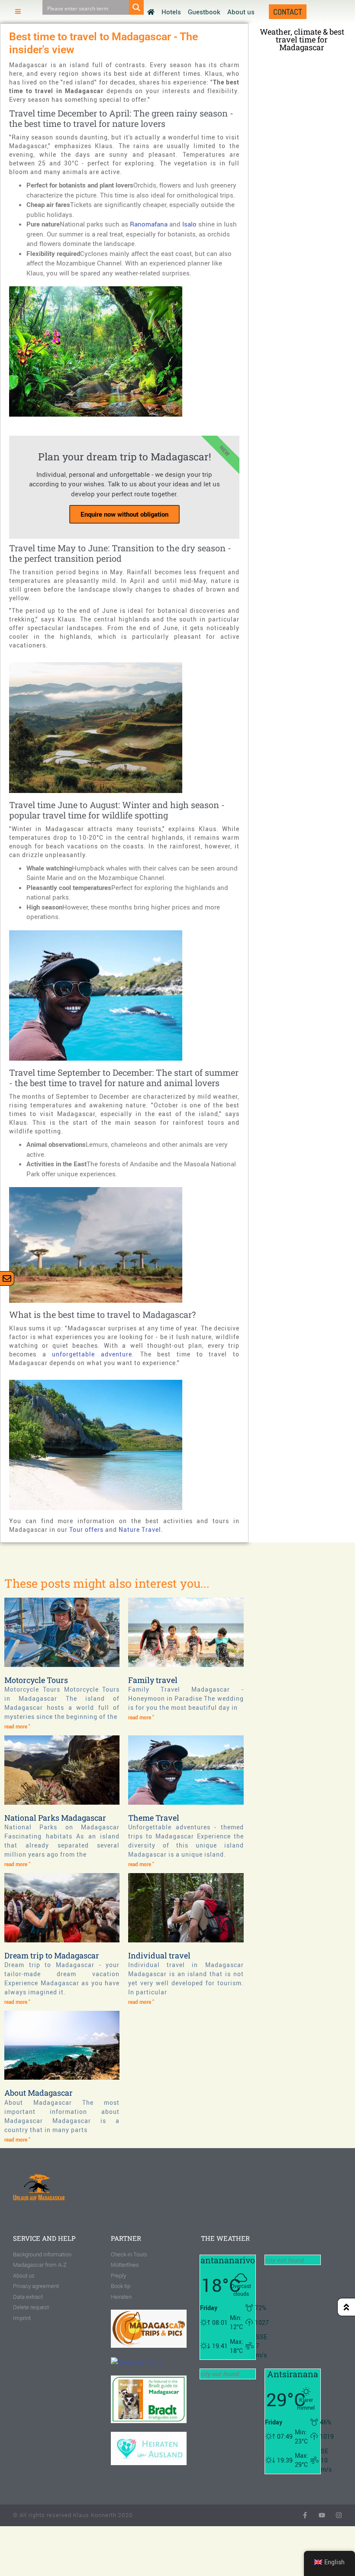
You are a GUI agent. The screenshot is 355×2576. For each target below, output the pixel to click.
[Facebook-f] (305, 2515)
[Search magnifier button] (136, 7)
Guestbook (204, 12)
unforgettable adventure (92, 1354)
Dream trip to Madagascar (52, 1955)
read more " (17, 1726)
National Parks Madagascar (55, 1818)
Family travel (153, 1680)
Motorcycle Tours (36, 1680)
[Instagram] (339, 2515)
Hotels (171, 12)
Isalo (189, 224)
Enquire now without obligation (124, 514)
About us (241, 12)
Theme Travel (154, 1818)
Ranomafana (149, 224)
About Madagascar (39, 2093)
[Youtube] (322, 2515)
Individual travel (159, 1955)
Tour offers (86, 1529)
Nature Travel (140, 1529)
